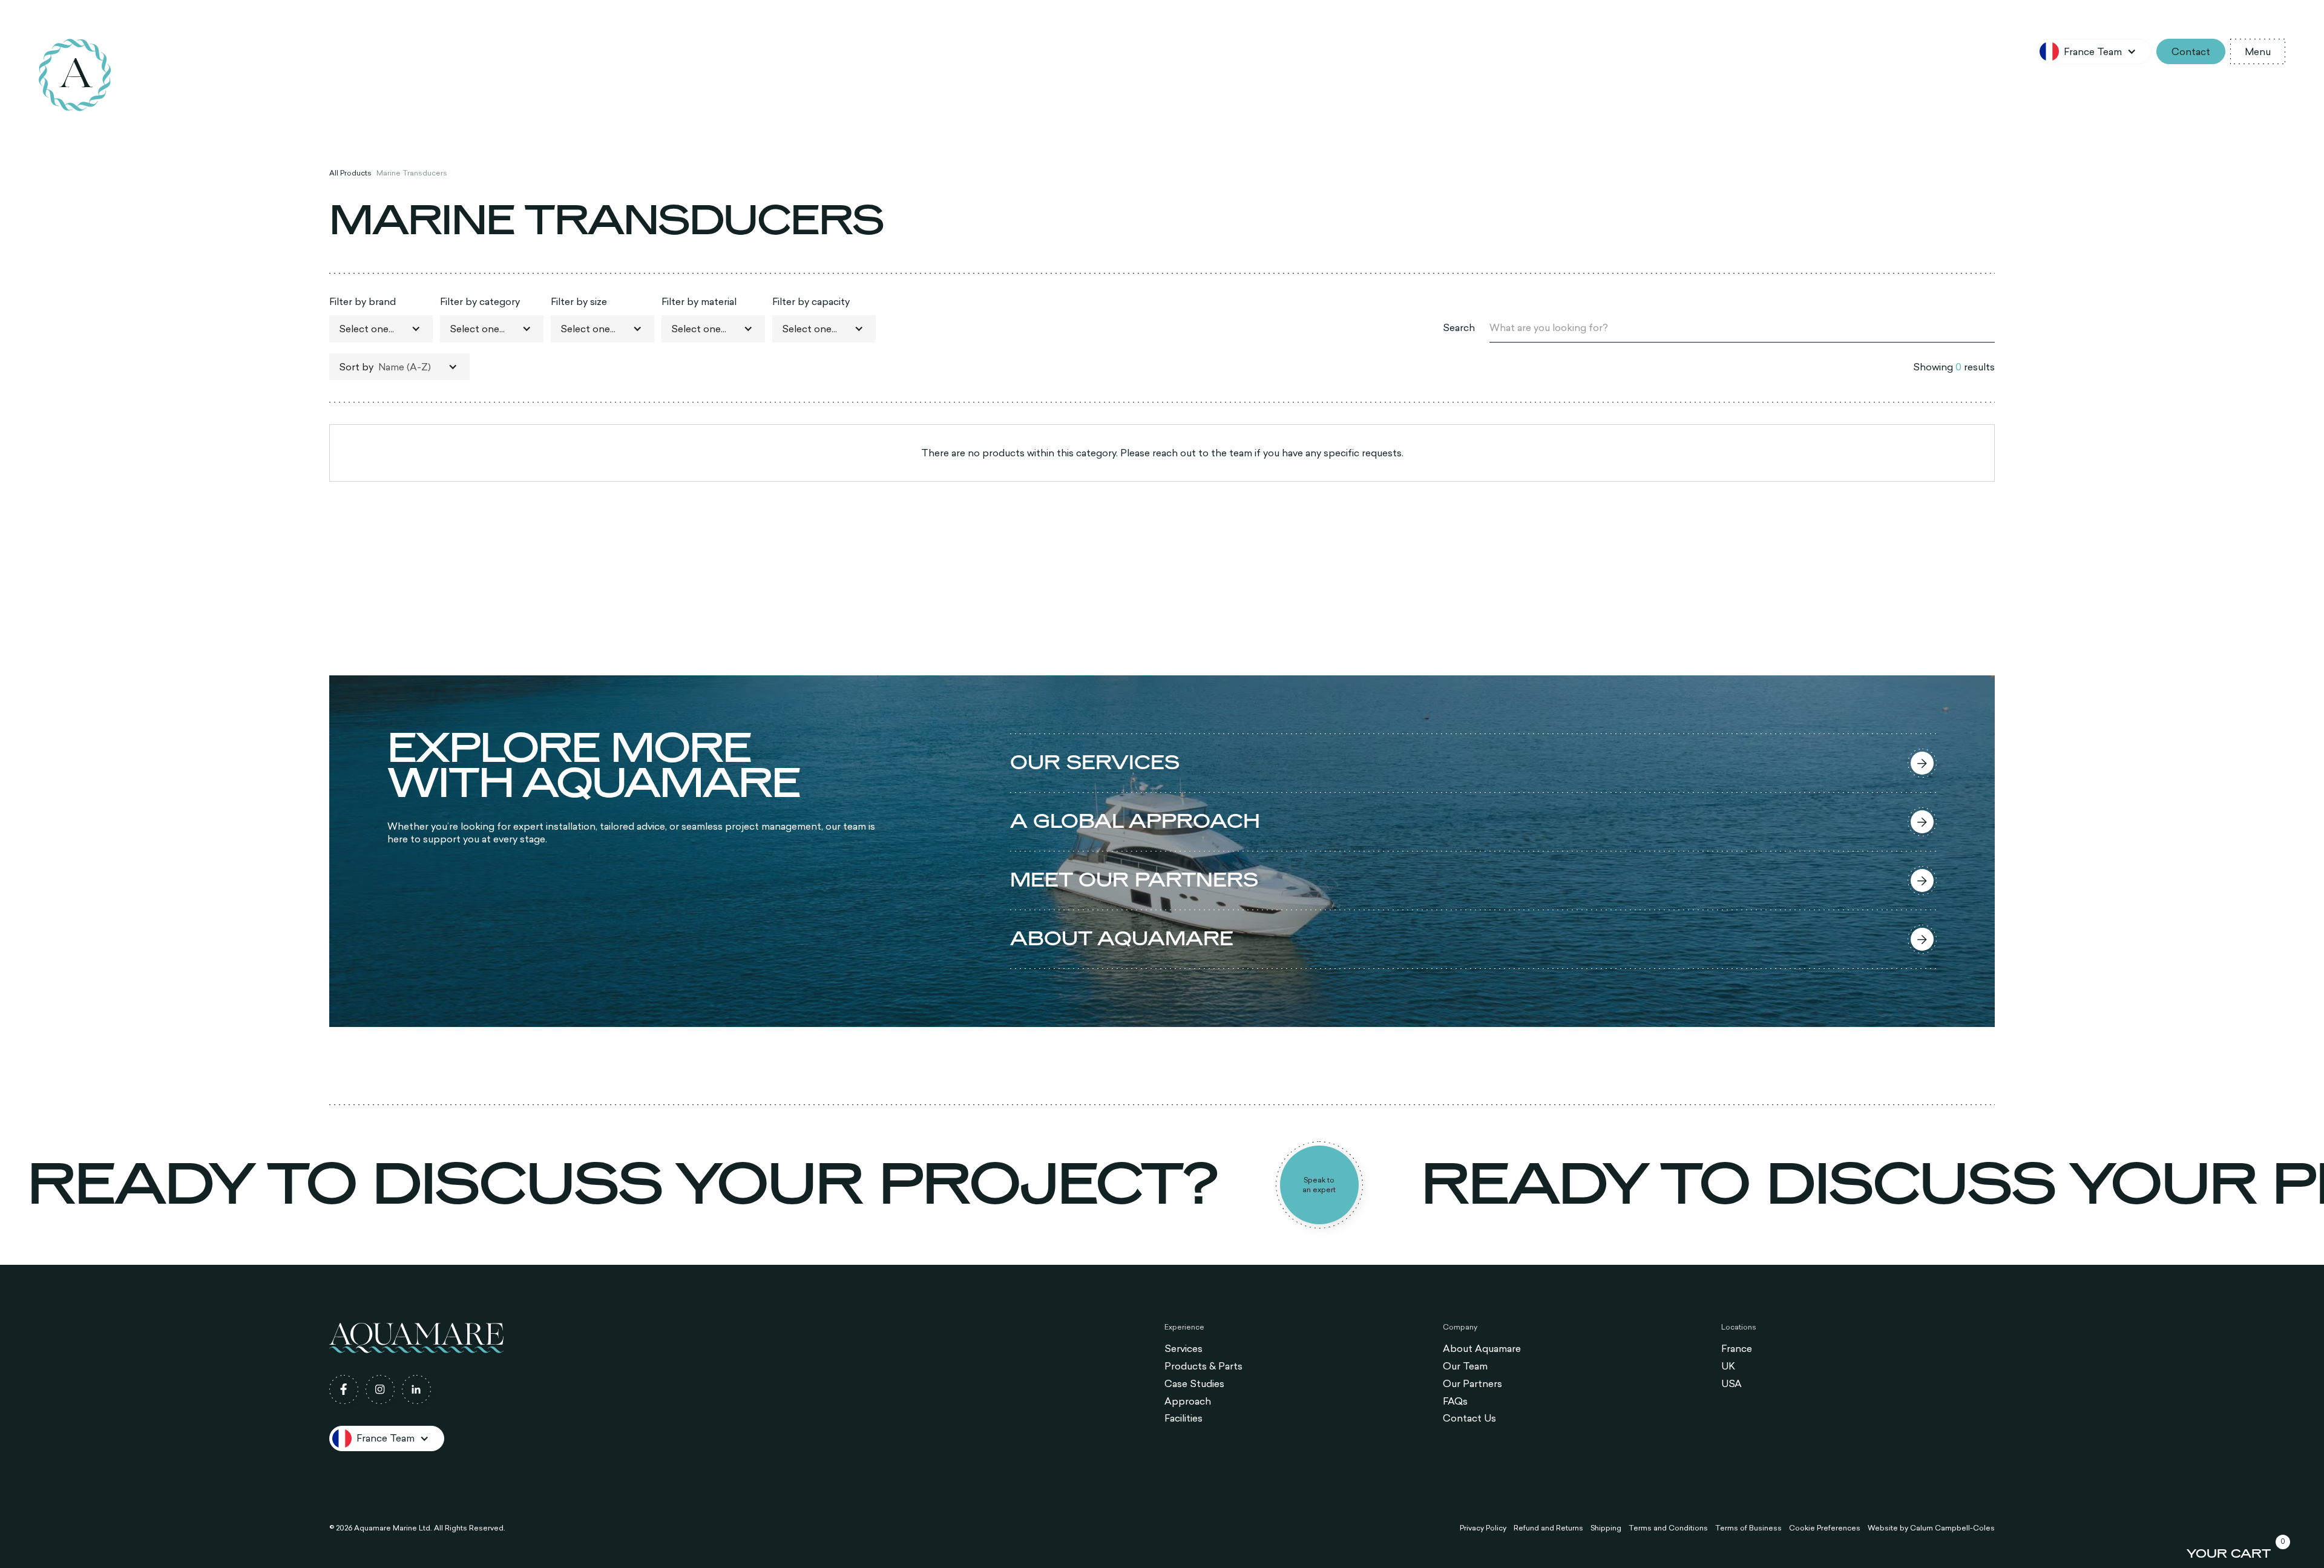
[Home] (75, 75)
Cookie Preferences (1825, 1528)
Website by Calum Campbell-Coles (1931, 1528)
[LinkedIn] (416, 1389)
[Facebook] (344, 1389)
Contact (2191, 51)
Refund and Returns (1548, 1528)
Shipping (1606, 1528)
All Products (350, 173)
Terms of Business (1748, 1528)
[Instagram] (380, 1389)
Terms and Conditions (1668, 1528)
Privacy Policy (1483, 1528)
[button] (2094, 51)
